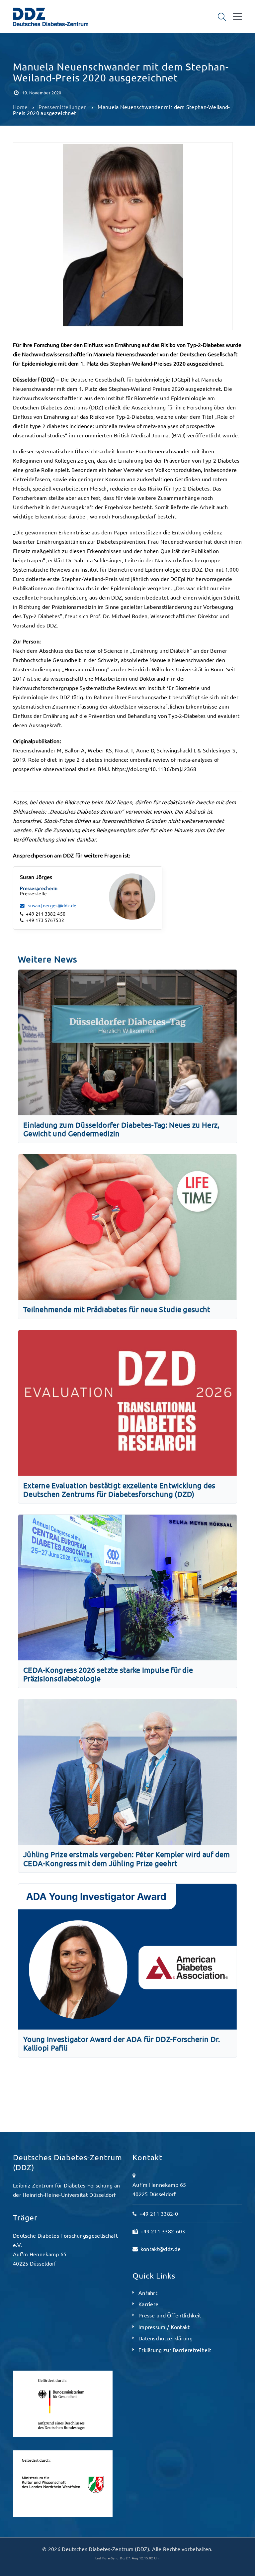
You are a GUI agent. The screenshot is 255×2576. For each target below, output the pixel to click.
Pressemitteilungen (40, 52)
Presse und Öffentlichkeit (170, 2315)
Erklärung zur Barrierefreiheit (175, 2350)
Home (20, 107)
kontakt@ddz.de (161, 2249)
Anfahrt (148, 2293)
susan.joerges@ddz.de (52, 905)
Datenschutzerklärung (166, 2338)
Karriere (148, 2304)
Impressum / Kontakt (164, 2327)
